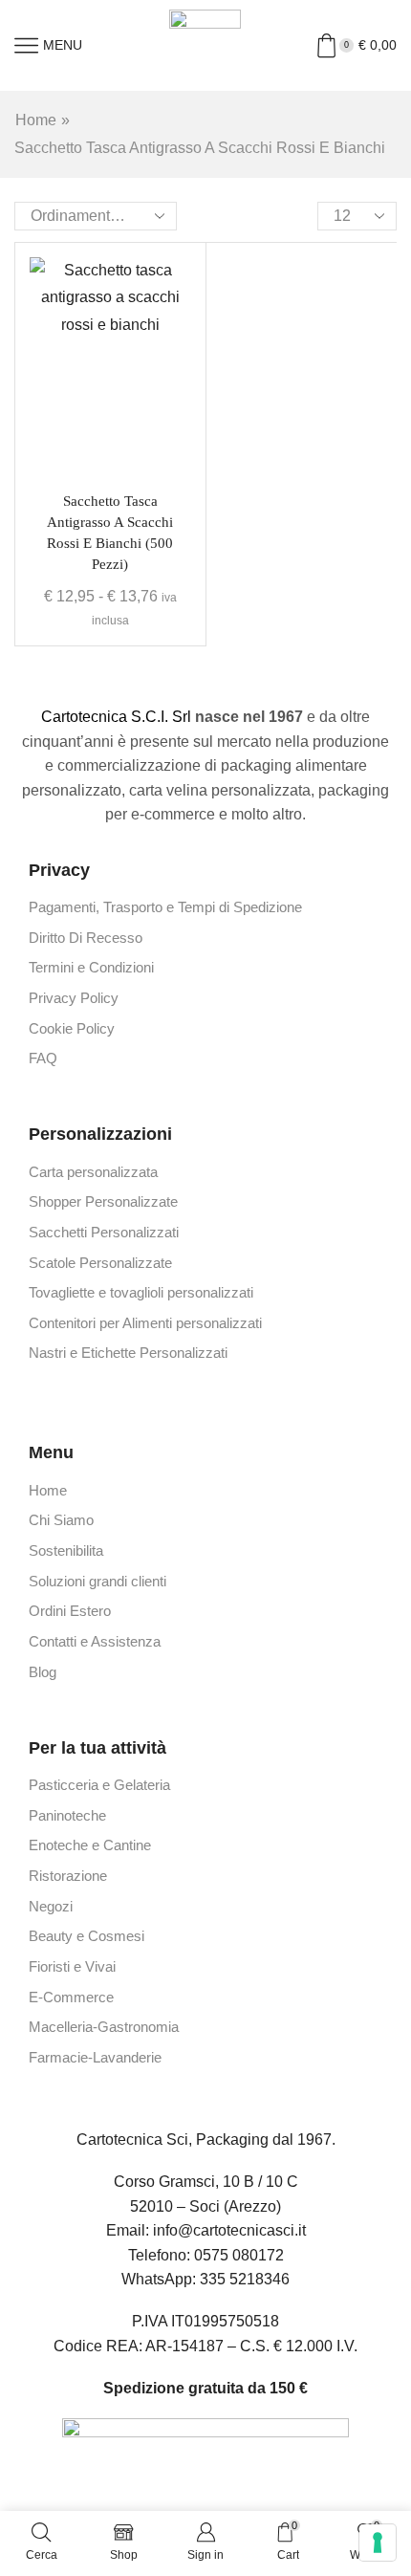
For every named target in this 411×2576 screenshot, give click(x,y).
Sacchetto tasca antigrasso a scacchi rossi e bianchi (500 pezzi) (110, 533)
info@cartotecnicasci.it (229, 2230)
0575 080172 (239, 2255)
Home (36, 120)
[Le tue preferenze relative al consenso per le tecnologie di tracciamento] (378, 2543)
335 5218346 (245, 2279)
